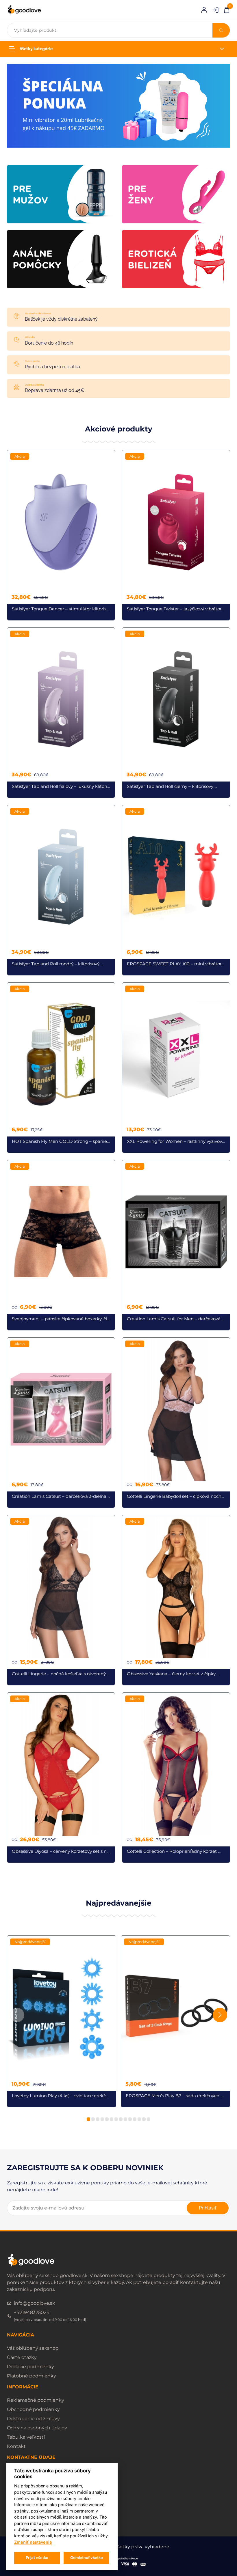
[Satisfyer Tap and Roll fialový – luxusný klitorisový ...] (61, 713)
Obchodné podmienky (33, 2409)
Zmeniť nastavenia (33, 2542)
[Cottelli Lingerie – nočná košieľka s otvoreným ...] (61, 1600)
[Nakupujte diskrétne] (118, 105)
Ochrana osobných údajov (37, 2428)
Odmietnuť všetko (87, 2558)
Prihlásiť (208, 2208)
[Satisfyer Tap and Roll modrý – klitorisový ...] (61, 890)
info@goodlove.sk (35, 2303)
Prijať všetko (37, 2558)
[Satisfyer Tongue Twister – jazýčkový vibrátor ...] (176, 535)
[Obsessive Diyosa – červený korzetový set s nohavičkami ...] (61, 1778)
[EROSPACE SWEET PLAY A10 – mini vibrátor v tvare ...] (176, 890)
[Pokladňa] (227, 9)
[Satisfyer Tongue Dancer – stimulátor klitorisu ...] (61, 535)
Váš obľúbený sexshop (33, 2348)
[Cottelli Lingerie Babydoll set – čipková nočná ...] (176, 1423)
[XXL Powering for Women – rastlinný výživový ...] (176, 1068)
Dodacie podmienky (30, 2367)
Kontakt (16, 2446)
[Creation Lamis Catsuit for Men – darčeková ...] (176, 1245)
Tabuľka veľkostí (26, 2437)
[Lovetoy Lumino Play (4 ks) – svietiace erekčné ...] (62, 2021)
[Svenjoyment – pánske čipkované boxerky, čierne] (61, 1245)
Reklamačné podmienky (36, 2400)
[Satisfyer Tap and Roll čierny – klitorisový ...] (176, 713)
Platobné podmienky (32, 2376)
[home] (24, 10)
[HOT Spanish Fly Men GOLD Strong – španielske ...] (61, 1068)
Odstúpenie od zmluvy (33, 2419)
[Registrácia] (215, 10)
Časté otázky (22, 2357)
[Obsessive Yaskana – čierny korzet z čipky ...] (176, 1600)
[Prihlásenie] (204, 10)
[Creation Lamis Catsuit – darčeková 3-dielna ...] (61, 1423)
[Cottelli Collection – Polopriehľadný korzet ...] (176, 1778)
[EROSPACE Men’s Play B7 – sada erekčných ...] (175, 2021)
